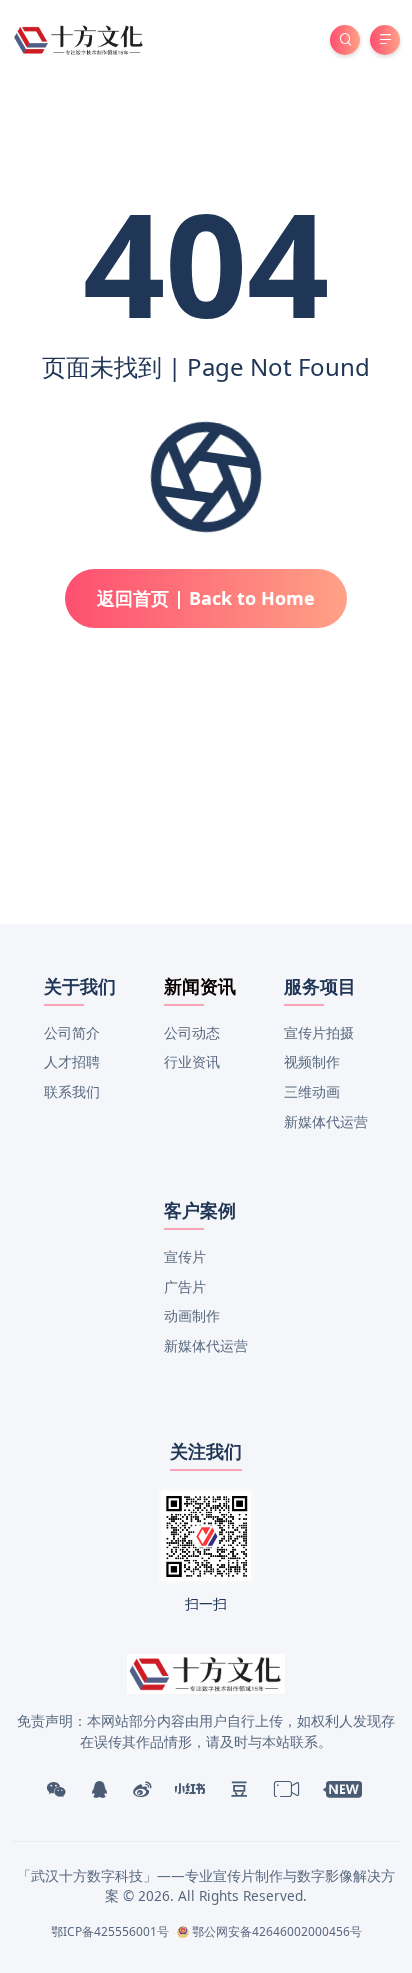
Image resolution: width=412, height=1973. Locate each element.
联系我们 (72, 1091)
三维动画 (312, 1091)
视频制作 (312, 1061)
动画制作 (192, 1315)
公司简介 (72, 1032)
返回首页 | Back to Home (206, 598)
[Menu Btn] (385, 40)
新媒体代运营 (326, 1121)
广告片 (185, 1286)
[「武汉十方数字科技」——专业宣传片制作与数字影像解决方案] (79, 38)
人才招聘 (72, 1061)
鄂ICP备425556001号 (110, 1931)
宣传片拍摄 (319, 1032)
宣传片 (185, 1256)
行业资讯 (192, 1061)
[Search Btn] (345, 40)
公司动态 (192, 1032)
